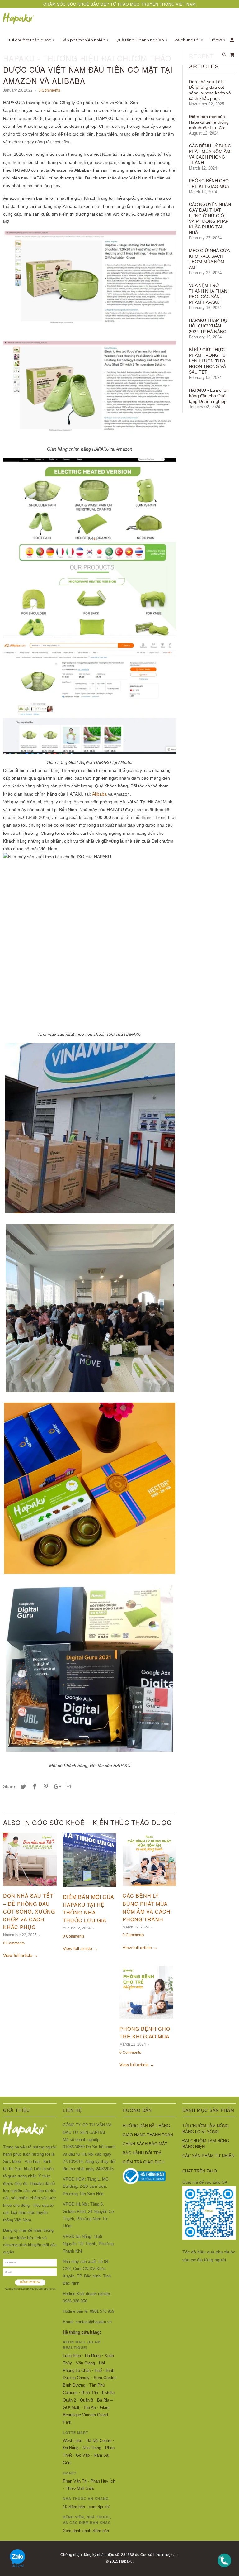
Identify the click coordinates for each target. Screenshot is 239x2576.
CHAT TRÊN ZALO (200, 2171)
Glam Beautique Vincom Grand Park (86, 2415)
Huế (98, 2370)
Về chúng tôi (189, 40)
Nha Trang (92, 2448)
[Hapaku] (19, 19)
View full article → (21, 1955)
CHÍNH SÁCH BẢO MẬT (145, 2144)
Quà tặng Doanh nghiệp (141, 40)
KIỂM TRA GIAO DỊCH (143, 2162)
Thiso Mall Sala (80, 2488)
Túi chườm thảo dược (31, 40)
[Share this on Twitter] (22, 1787)
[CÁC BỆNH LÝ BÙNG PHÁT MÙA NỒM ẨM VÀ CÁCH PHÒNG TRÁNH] (149, 1888)
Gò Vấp (83, 2455)
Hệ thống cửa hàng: (82, 2332)
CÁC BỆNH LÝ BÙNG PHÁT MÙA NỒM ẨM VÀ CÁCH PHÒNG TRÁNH (210, 154)
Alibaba (99, 794)
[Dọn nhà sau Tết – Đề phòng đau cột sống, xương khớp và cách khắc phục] (30, 1888)
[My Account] (232, 41)
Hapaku (126, 2561)
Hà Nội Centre (99, 2441)
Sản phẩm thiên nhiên (85, 40)
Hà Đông (93, 2356)
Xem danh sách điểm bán (86, 2531)
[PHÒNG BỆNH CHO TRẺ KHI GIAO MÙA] (146, 2021)
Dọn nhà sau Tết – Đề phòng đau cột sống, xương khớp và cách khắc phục (29, 1911)
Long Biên (72, 2356)
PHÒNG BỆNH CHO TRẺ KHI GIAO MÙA (209, 184)
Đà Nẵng (71, 2448)
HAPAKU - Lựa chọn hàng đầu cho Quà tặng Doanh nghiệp (209, 396)
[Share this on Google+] (56, 1787)
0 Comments (49, 90)
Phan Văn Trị (75, 2481)
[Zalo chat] (18, 2569)
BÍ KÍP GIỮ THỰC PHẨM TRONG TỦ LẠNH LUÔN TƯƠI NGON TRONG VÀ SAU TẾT (208, 361)
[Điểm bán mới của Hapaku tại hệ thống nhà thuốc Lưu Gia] (90, 1889)
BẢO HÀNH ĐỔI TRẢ (142, 2153)
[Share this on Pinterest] (45, 1787)
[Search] (225, 56)
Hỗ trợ (218, 40)
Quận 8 (87, 2400)
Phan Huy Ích (103, 2481)
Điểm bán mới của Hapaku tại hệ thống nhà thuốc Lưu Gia (209, 122)
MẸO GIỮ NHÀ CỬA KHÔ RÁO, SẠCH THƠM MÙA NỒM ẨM (209, 259)
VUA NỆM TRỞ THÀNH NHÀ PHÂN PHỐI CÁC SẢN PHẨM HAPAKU (208, 294)
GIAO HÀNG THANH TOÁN (148, 2135)
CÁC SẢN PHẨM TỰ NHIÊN (208, 2156)
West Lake (73, 2441)
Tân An (89, 2408)
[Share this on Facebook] (34, 1787)
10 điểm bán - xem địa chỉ (86, 2507)
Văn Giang (85, 2363)
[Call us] (224, 2569)
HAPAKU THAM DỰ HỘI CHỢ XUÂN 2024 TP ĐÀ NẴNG (208, 326)
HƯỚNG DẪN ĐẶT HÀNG (146, 2126)
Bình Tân (90, 2393)
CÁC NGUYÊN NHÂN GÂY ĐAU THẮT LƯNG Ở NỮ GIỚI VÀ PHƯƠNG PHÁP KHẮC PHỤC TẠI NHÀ (210, 218)
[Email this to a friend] (67, 1787)
